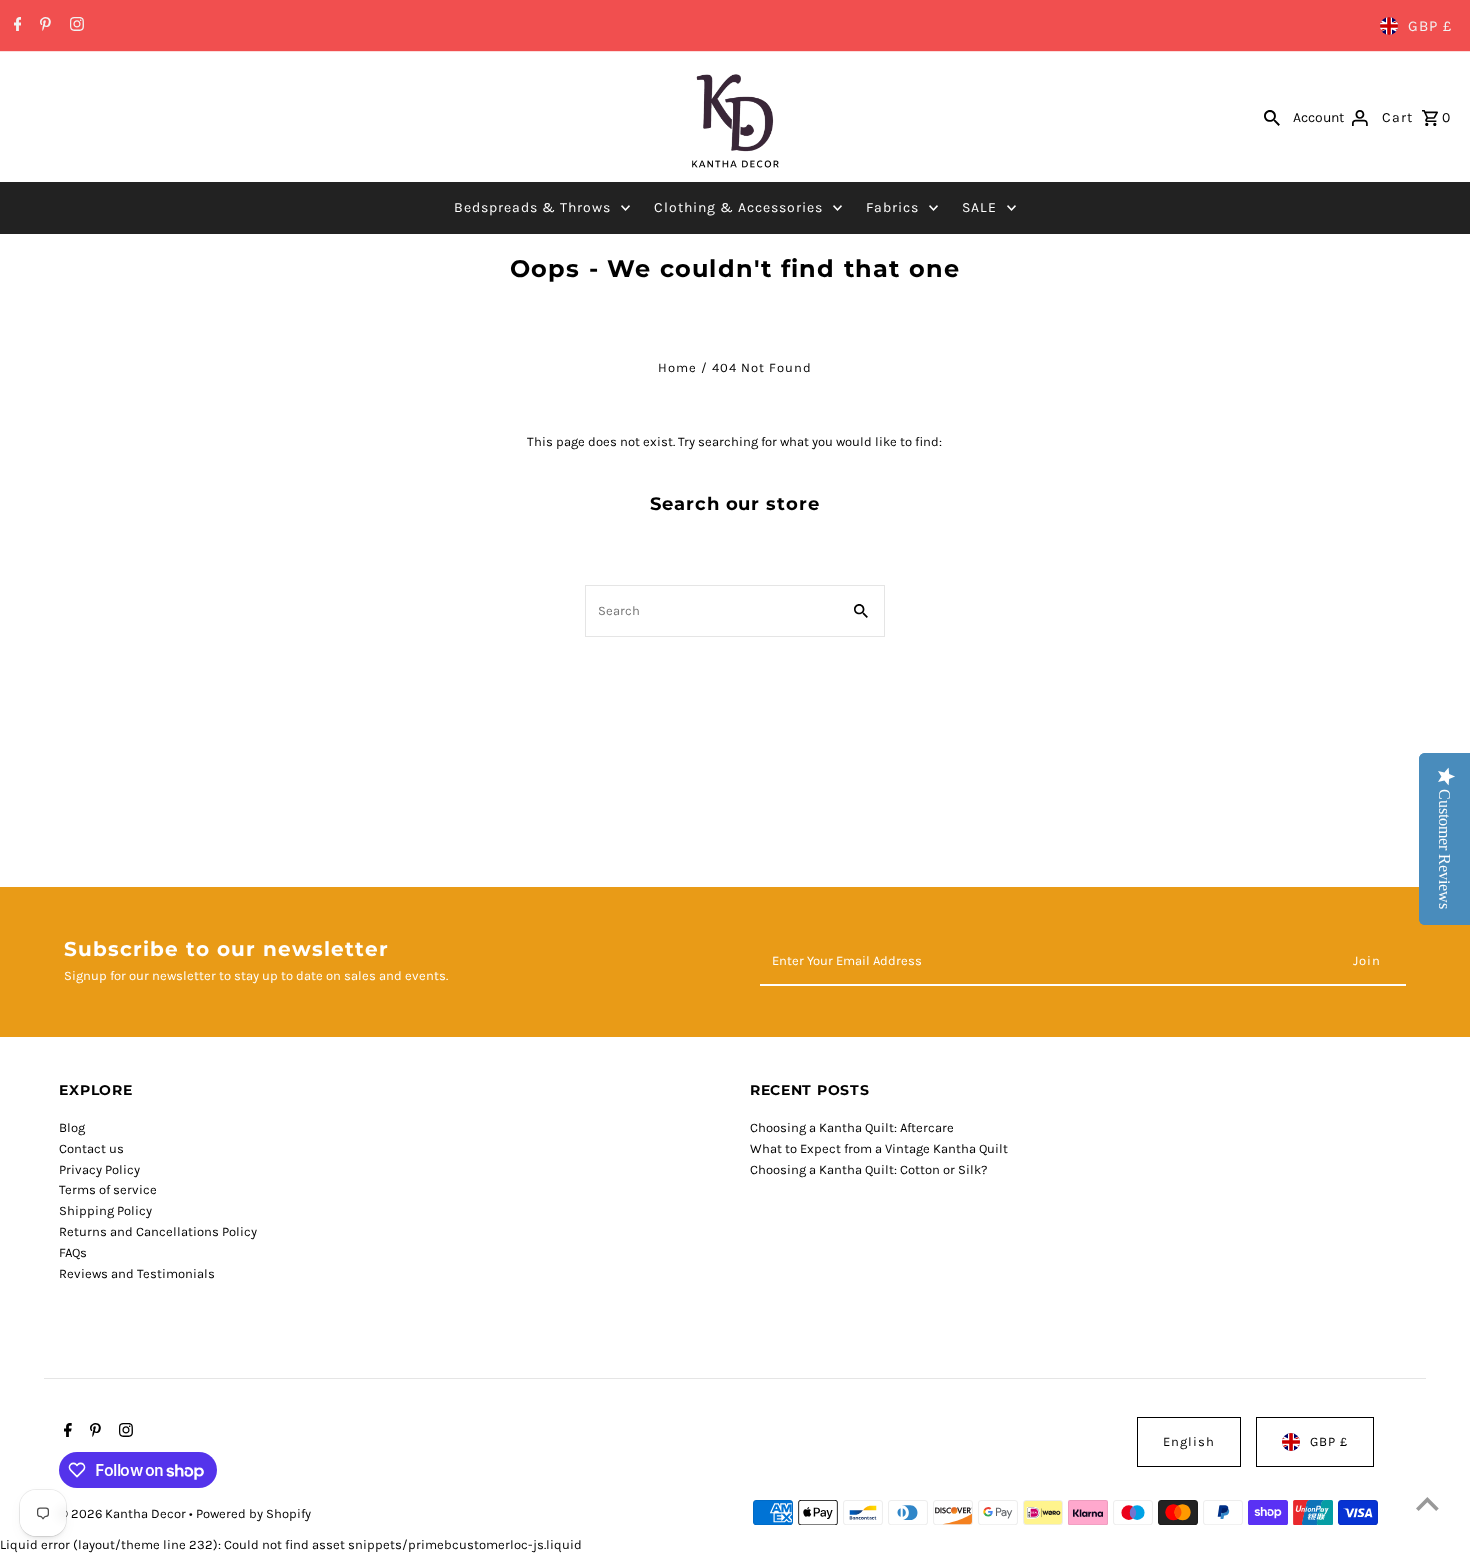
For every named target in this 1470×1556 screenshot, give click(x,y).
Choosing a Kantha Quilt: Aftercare (852, 1127)
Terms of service (108, 1189)
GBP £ (1430, 26)
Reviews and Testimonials (137, 1273)
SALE (979, 207)
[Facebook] (15, 26)
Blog (72, 1127)
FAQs (73, 1252)
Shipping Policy (105, 1210)
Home (677, 367)
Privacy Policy (99, 1169)
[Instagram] (74, 26)
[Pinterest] (43, 26)
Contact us (91, 1148)
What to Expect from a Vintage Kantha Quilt (879, 1148)
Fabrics (892, 207)
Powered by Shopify (253, 1513)
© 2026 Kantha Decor (124, 1513)
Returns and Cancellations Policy (158, 1231)
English (1189, 1441)
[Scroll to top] (1427, 1503)
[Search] (1272, 117)
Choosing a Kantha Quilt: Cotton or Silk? (868, 1169)
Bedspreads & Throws (532, 207)
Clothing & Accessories (738, 207)
